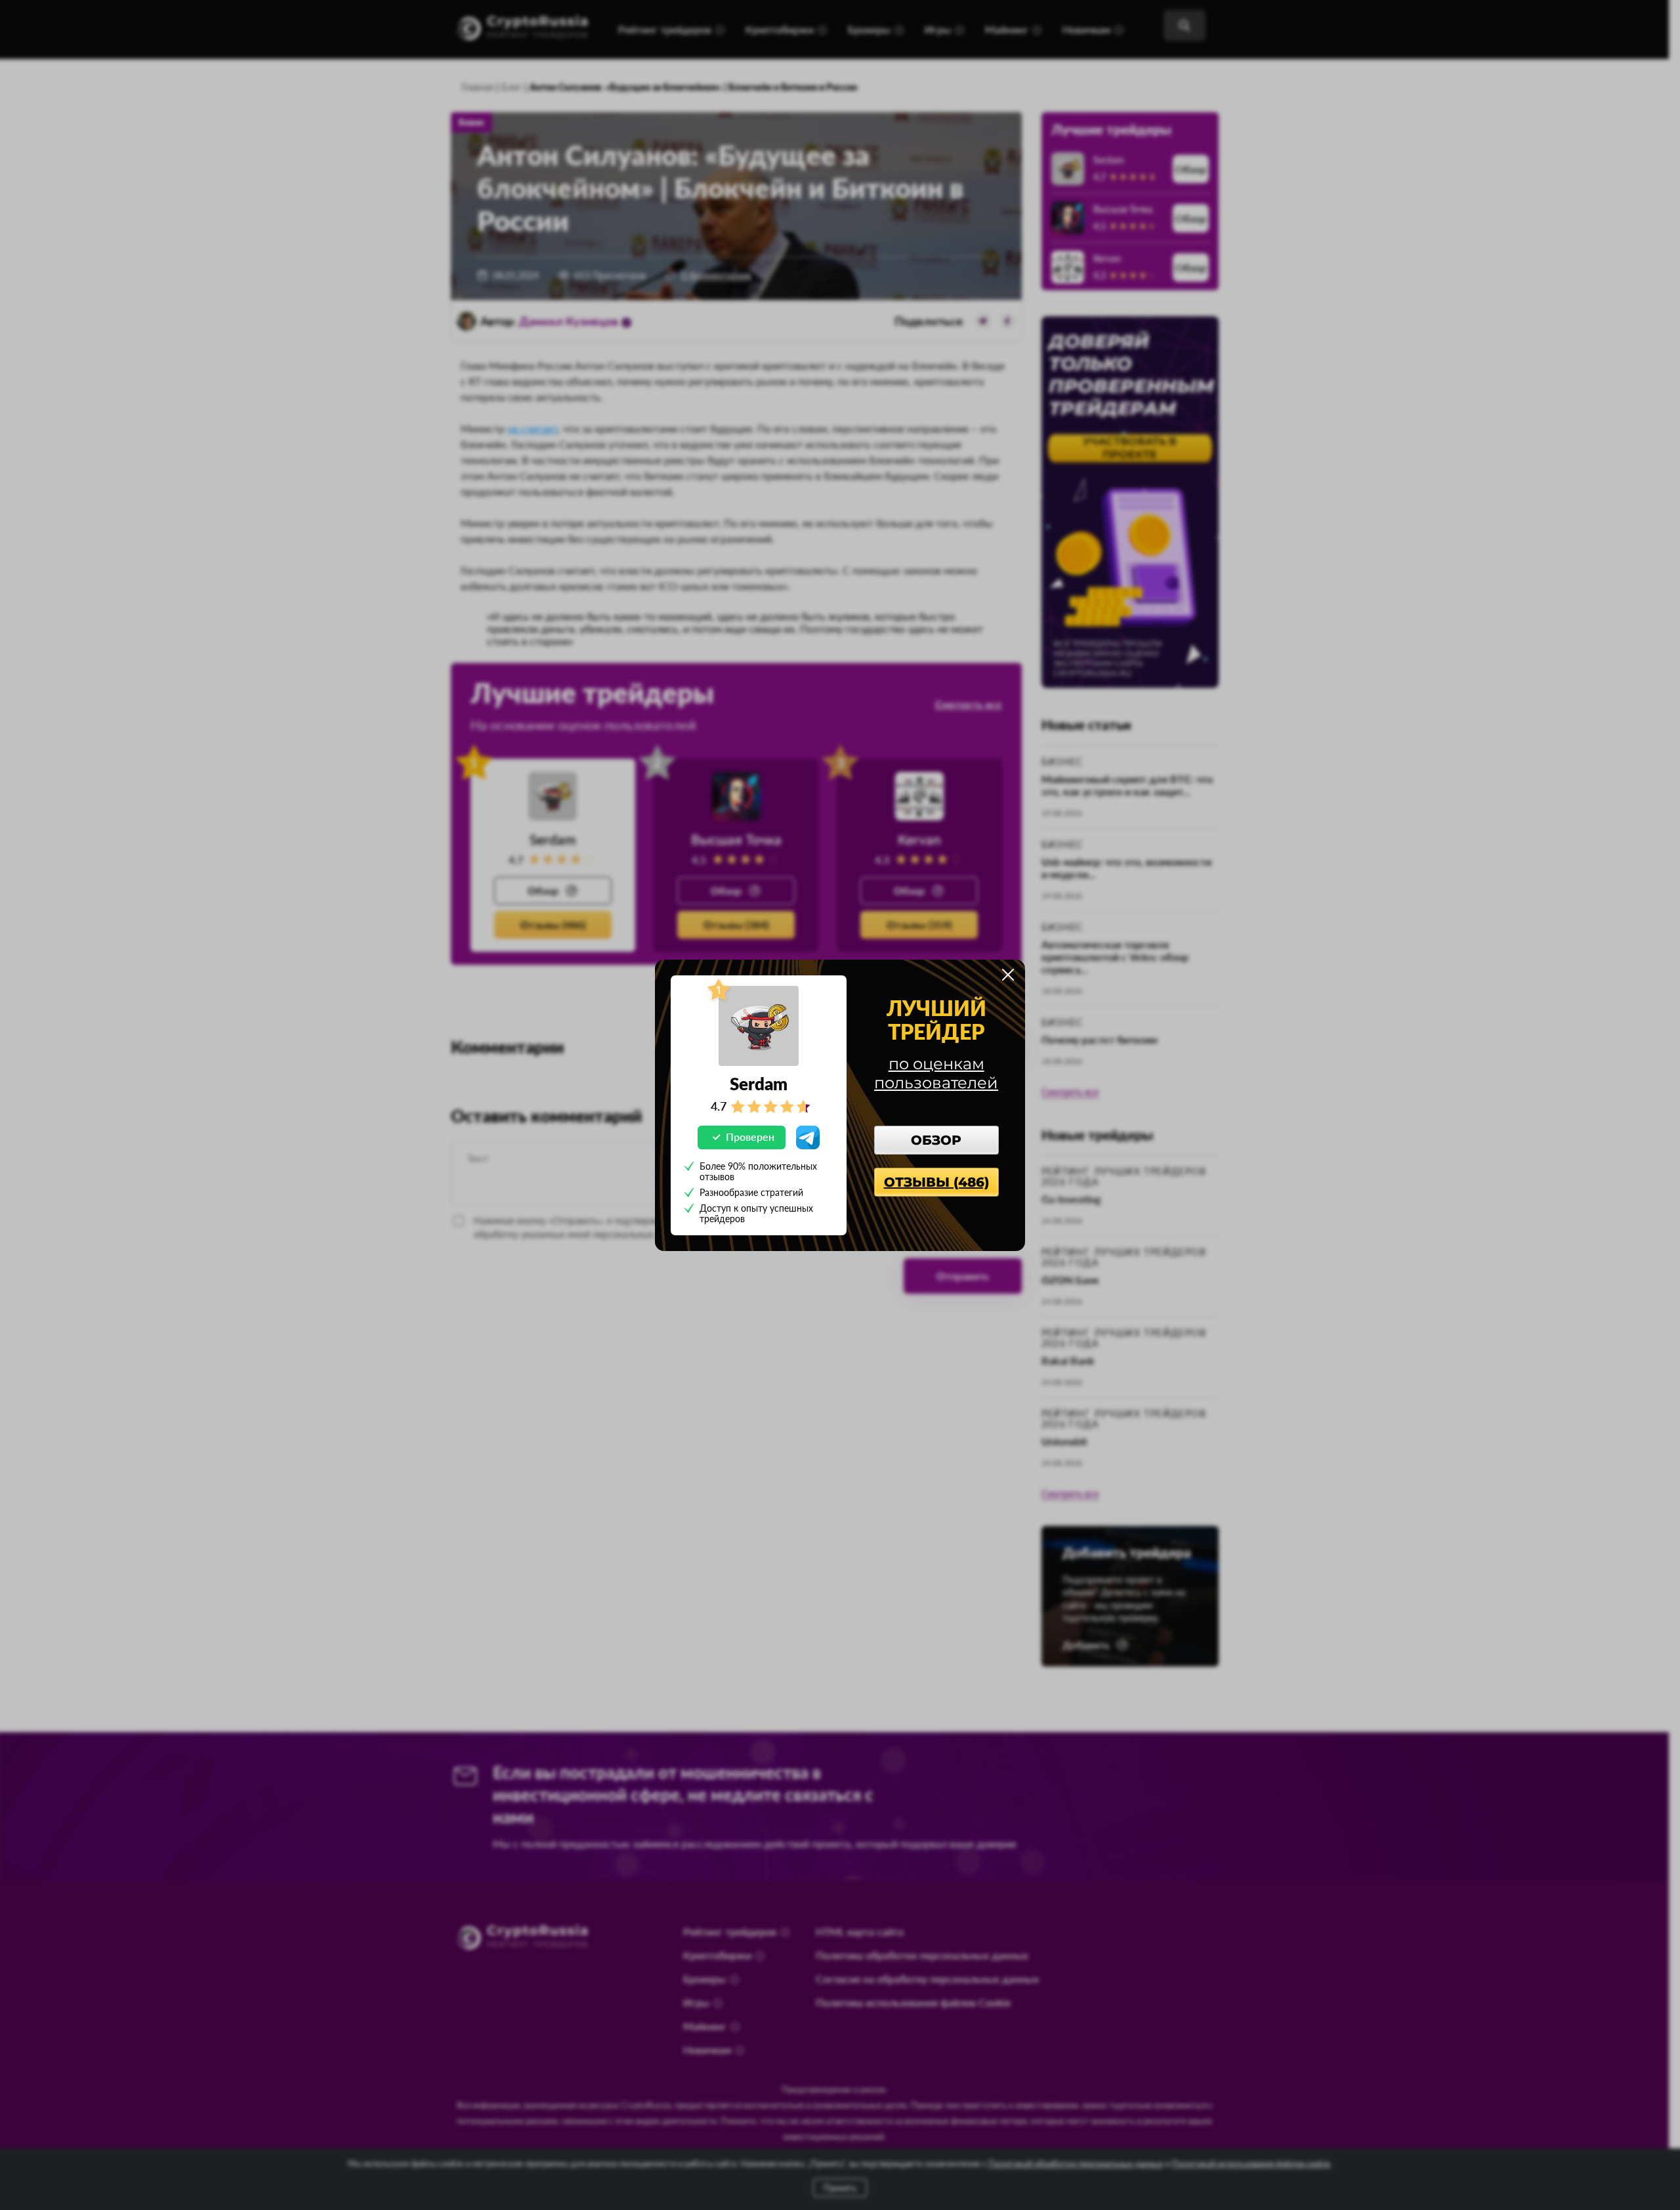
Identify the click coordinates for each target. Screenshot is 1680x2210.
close (1008, 975)
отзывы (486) (936, 1182)
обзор (936, 1140)
